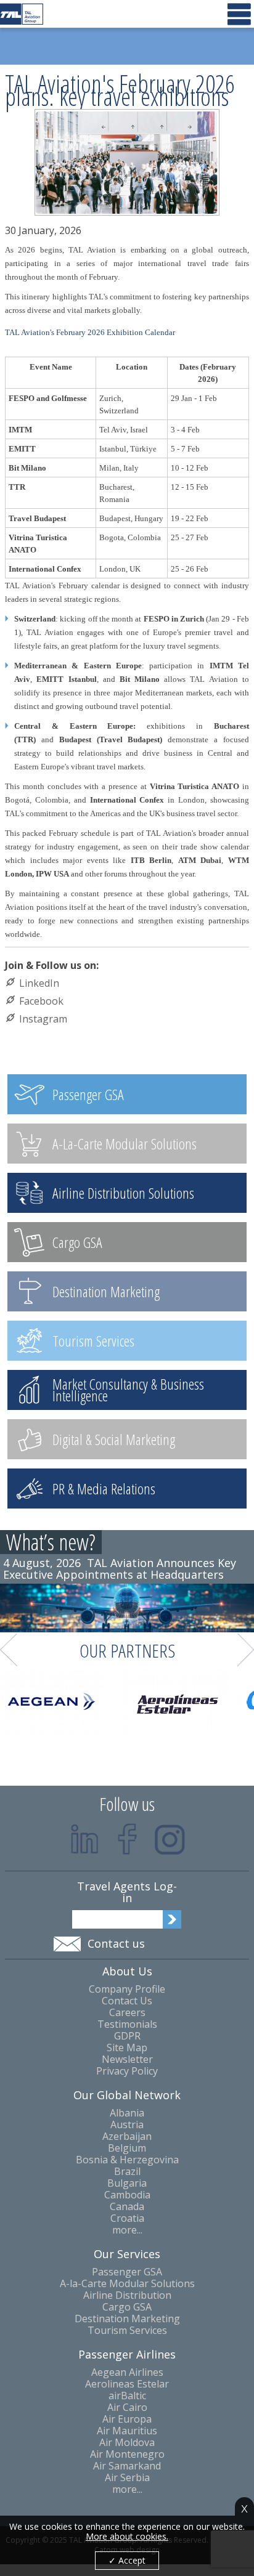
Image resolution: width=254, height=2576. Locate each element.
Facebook (41, 1001)
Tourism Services (127, 2331)
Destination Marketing (127, 2319)
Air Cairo (127, 2408)
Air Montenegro (127, 2454)
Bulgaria (127, 2183)
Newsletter (127, 2060)
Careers (127, 2013)
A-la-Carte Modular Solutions (127, 2284)
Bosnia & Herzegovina (127, 2160)
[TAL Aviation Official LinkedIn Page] (85, 1839)
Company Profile (127, 1989)
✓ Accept (127, 2560)
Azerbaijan (127, 2137)
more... (127, 2230)
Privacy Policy (127, 2071)
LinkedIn (39, 983)
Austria (127, 2125)
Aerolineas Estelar (127, 2384)
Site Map (127, 2048)
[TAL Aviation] (22, 14)
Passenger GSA (127, 2272)
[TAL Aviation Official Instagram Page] (170, 1839)
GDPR (127, 2036)
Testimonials (127, 2024)
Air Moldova (127, 2443)
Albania (127, 2113)
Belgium (127, 2148)
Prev (9, 1650)
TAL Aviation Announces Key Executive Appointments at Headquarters (120, 1569)
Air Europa (127, 2419)
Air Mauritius (127, 2431)
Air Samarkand (127, 2466)
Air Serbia (127, 2478)
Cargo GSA (127, 2307)
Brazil (127, 2172)
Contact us (116, 1943)
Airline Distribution (127, 2295)
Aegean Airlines (127, 2372)
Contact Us (127, 2001)
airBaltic (127, 2396)
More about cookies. (127, 2537)
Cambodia (127, 2195)
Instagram (43, 1019)
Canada (127, 2207)
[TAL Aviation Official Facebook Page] (127, 1839)
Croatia (127, 2218)
